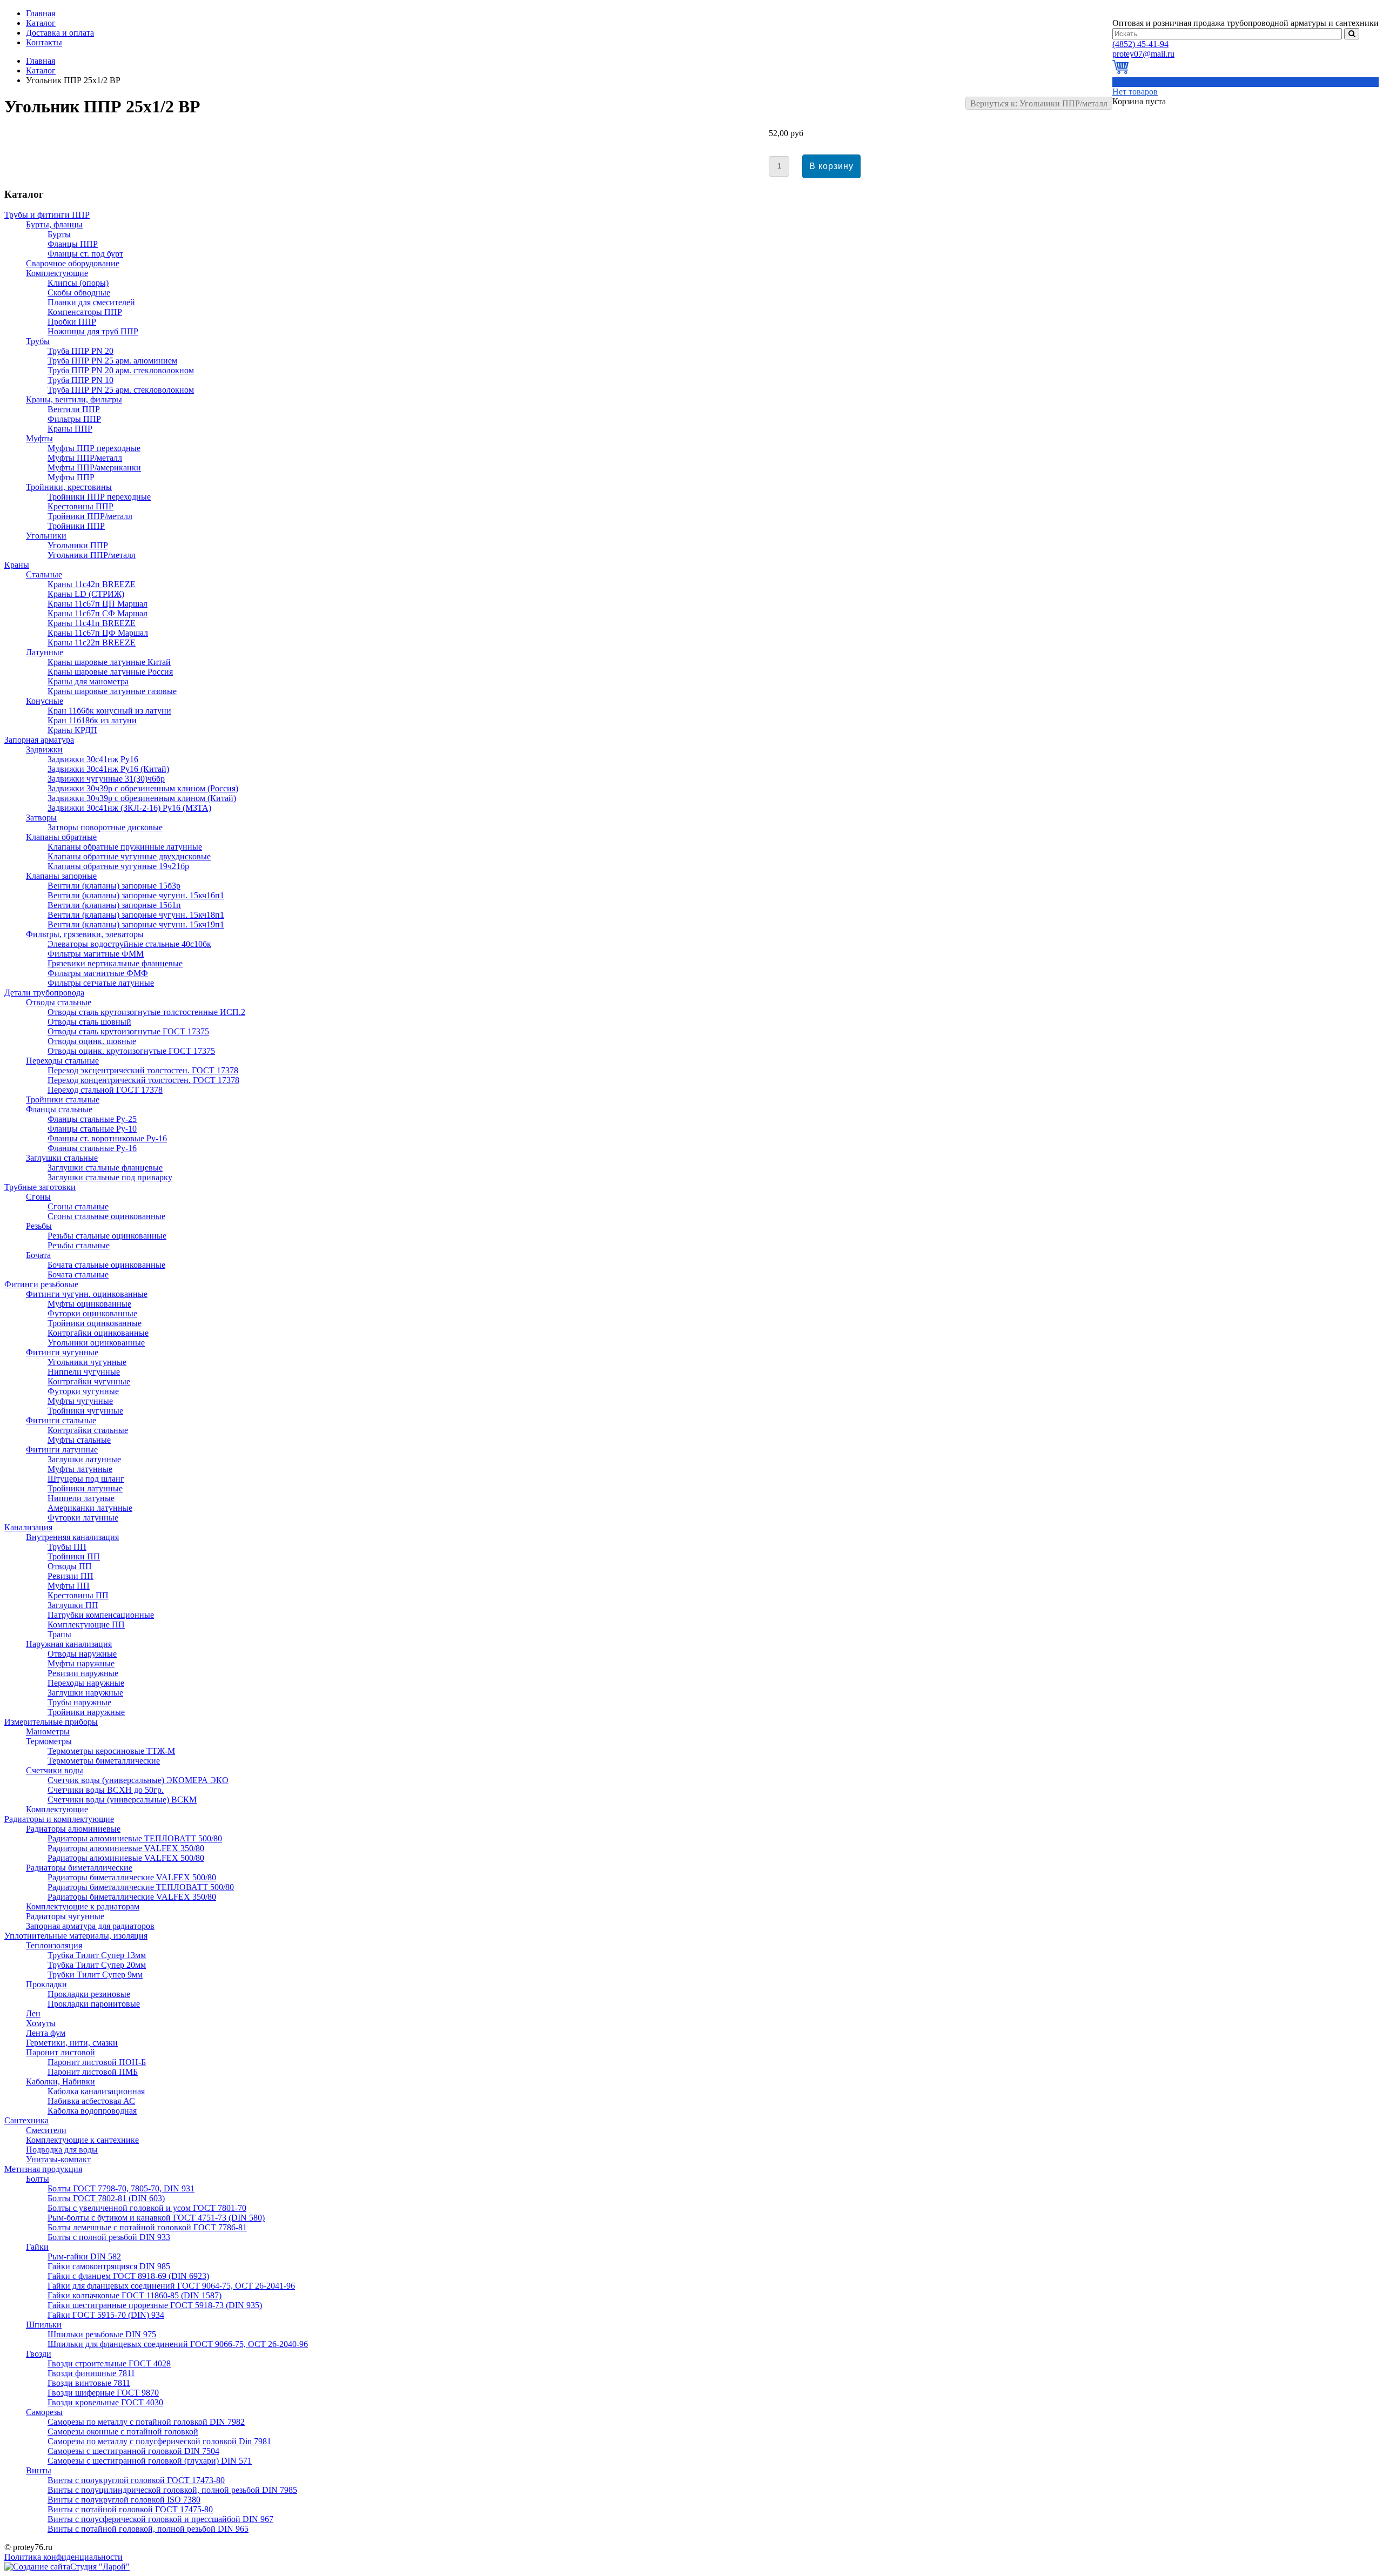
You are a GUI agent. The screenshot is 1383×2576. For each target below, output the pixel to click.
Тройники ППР (76, 526)
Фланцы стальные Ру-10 (92, 1129)
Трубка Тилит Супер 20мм (97, 1965)
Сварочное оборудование (73, 263)
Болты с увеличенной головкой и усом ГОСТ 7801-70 (147, 2208)
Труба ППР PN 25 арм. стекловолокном (121, 390)
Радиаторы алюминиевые (73, 1829)
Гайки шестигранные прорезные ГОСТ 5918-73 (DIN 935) (155, 2305)
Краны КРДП (72, 730)
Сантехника (26, 2120)
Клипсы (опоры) (78, 283)
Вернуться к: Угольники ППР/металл (1039, 103)
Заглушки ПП (73, 1605)
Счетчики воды (55, 1770)
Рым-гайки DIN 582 (84, 2256)
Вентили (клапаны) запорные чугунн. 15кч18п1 (136, 915)
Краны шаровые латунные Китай (109, 662)
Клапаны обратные (61, 837)
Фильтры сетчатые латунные (101, 983)
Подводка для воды (62, 2150)
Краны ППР (70, 429)
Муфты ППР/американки (94, 468)
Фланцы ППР (73, 244)
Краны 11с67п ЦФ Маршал (98, 633)
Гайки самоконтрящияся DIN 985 (109, 2266)
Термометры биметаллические (104, 1761)
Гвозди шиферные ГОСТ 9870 (103, 2393)
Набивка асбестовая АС (91, 2101)
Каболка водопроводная (92, 2111)
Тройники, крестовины (69, 487)
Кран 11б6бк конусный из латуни (109, 711)
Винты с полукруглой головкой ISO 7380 (124, 2500)
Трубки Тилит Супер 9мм (95, 1975)
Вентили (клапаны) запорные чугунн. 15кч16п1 (136, 895)
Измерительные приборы (51, 1722)
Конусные (45, 701)
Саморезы (44, 2412)
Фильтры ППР (74, 419)
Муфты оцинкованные (89, 1304)
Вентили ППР (74, 409)
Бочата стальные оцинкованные (106, 1265)
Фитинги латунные (62, 1450)
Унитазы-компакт (58, 2159)
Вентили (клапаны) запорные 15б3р (114, 886)
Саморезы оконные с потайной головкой (123, 2432)
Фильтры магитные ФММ (96, 954)
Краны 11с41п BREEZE (92, 623)
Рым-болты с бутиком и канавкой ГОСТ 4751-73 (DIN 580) (156, 2218)
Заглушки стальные (62, 1158)
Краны (17, 565)
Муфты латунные (80, 1469)
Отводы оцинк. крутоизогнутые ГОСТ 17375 (131, 1051)
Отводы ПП (70, 1566)
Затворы (41, 818)
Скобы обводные (79, 292)
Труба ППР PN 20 (80, 351)
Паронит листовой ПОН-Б (97, 2062)
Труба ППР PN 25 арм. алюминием (112, 361)
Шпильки (44, 2325)
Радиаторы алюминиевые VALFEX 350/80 (126, 1848)
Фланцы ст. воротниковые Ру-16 (107, 1138)
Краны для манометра (88, 681)
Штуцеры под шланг (86, 1479)
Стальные (44, 574)
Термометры (49, 1741)
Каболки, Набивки (61, 2081)
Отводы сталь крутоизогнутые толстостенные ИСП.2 (146, 1012)
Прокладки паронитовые (94, 2004)
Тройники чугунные (85, 1411)
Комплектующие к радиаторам (83, 1906)
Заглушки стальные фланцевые (105, 1168)
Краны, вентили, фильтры (74, 399)
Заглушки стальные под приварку (110, 1177)
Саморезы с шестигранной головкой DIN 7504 (133, 2451)
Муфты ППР (71, 477)
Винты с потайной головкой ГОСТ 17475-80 (130, 2509)
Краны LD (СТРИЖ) (86, 594)
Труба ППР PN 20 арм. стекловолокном (121, 370)
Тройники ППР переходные (99, 497)
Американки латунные (90, 1508)
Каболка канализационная (96, 2091)
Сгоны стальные (78, 1206)
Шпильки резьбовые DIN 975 (102, 2334)
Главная (41, 61)
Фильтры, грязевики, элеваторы (85, 934)
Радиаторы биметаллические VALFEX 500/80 (132, 1877)
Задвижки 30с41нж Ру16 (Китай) (108, 769)
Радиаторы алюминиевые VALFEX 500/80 (126, 1858)
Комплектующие (57, 273)
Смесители (46, 2130)
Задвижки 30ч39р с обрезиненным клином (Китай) (142, 798)
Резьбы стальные (79, 1245)
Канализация (28, 1527)
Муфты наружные (81, 1663)
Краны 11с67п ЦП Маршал (98, 604)
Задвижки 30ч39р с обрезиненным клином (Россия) (143, 788)
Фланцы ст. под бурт (85, 254)
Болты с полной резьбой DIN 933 (109, 2237)
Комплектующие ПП (86, 1625)
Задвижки (44, 749)
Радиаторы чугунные (65, 1916)
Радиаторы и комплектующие (59, 1819)
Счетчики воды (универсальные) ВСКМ (122, 1800)
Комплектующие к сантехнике (82, 2140)
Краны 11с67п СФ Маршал (98, 613)
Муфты (39, 438)
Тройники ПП (74, 1556)
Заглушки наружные (85, 1693)
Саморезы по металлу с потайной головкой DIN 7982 (146, 2422)
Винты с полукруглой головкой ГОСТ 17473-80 (136, 2480)
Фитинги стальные (61, 1420)
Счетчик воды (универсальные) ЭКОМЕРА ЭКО (138, 1780)
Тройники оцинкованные (95, 1323)
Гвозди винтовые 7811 (89, 2383)
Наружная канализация (69, 1644)
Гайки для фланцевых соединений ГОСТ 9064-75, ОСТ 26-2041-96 (171, 2286)
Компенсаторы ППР (85, 312)
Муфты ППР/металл (85, 458)
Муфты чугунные (80, 1401)
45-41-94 (1140, 44)
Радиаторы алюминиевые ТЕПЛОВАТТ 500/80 (135, 1838)
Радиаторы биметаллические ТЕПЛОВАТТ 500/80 (141, 1887)
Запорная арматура (39, 740)
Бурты (59, 234)
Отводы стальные (59, 1002)
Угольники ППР (78, 545)
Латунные (45, 652)
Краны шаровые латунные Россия (110, 672)
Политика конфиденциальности (63, 2557)
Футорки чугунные (83, 1391)
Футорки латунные (83, 1518)
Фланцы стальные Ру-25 (92, 1119)
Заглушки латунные (84, 1459)
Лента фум (46, 2033)
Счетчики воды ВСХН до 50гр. (106, 1790)
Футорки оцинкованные (92, 1313)
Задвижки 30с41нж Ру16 (93, 759)
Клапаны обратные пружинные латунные (125, 847)
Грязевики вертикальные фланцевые (115, 963)
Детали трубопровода (44, 993)
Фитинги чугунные (62, 1352)
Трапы (59, 1634)
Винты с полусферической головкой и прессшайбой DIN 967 (160, 2519)
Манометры (48, 1731)
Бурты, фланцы (54, 224)
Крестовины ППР (80, 506)
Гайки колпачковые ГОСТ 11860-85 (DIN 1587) (135, 2295)
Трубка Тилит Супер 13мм (97, 1955)
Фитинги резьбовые (41, 1284)
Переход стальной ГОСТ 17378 (105, 1090)
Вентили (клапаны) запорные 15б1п (114, 905)
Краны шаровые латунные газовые (112, 691)
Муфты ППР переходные (94, 448)
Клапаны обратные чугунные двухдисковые (129, 856)
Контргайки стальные (88, 1430)
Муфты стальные (79, 1440)
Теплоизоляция (54, 1945)
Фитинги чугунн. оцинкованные (87, 1294)
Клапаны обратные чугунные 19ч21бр (118, 866)
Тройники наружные (86, 1712)
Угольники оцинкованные (96, 1343)
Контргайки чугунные (89, 1381)
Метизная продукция (43, 2169)
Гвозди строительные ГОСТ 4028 (109, 2363)
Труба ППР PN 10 (80, 380)
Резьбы (39, 1226)
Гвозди (39, 2354)
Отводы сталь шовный (89, 1022)
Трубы (38, 341)
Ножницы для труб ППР (93, 331)
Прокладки (46, 1984)
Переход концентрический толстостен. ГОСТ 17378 (143, 1080)
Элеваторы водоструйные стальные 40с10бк (129, 944)
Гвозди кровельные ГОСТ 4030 (105, 2402)
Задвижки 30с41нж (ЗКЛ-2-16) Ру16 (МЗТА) (129, 808)
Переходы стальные (62, 1061)
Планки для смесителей (91, 302)
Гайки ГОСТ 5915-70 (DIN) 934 (106, 2315)
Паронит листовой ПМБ (93, 2072)
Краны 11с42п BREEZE (92, 584)
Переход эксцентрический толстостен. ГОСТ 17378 (143, 1070)
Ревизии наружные (83, 1673)
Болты (38, 2179)
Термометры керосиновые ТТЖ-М (111, 1751)
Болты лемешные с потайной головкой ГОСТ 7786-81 (147, 2227)
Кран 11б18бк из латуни (92, 720)
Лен (33, 2013)
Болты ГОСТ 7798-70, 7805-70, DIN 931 (121, 2188)
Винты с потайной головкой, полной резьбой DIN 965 (148, 2529)
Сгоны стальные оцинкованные (106, 1216)
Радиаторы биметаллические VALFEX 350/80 (132, 1897)
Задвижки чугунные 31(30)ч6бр (106, 779)
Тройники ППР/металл (90, 516)
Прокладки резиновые (89, 1994)
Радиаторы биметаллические (79, 1868)
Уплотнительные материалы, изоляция (76, 1936)
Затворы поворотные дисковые (105, 827)
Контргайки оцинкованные (98, 1333)
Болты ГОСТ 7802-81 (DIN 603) (106, 2198)
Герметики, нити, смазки (72, 2043)
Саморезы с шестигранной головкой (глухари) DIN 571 (150, 2461)
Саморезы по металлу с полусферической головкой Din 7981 (159, 2441)
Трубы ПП (67, 1547)
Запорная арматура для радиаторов (90, 1926)
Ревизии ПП (71, 1576)
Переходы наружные (86, 1683)
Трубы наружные (79, 1702)
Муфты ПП (69, 1586)
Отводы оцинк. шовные (92, 1041)
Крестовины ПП (78, 1595)
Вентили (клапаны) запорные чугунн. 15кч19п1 (136, 924)
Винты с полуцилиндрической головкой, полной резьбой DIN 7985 (172, 2490)
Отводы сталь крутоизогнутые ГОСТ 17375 (128, 1031)
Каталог (41, 70)
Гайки (37, 2247)
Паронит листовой (61, 2052)
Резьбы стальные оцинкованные (107, 1236)
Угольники (46, 536)
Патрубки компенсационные (101, 1615)
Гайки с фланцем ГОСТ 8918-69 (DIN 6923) (128, 2276)
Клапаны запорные (61, 876)
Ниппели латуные (81, 1498)
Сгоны (38, 1197)
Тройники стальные (63, 1099)
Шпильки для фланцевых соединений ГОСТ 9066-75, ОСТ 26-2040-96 (178, 2344)
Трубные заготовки (40, 1187)
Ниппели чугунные (84, 1372)
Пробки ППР (72, 322)
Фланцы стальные (59, 1109)
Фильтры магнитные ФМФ (98, 973)
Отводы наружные (82, 1654)
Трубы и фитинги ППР (47, 215)
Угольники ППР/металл (92, 555)
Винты (39, 2470)
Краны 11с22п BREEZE (92, 643)
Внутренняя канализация (72, 1537)
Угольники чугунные (87, 1362)
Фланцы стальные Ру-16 (92, 1148)
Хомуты (41, 2023)
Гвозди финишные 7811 (91, 2373)
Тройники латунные (85, 1488)
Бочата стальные (78, 1274)
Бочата (38, 1255)
